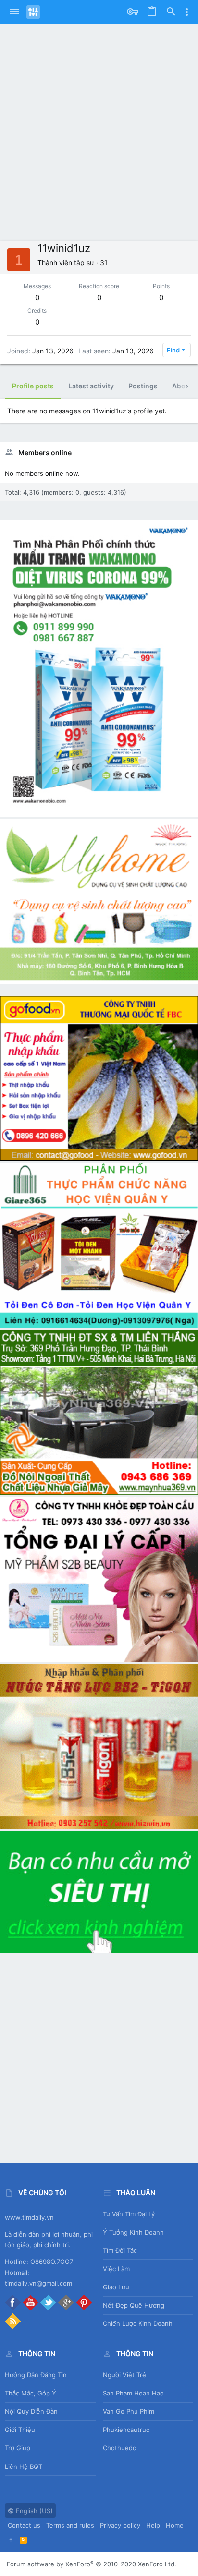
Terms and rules (70, 2525)
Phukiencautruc (126, 2430)
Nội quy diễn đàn (31, 2411)
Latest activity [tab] (91, 386)
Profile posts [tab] (33, 386)
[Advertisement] (99, 137)
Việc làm (116, 2269)
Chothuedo (120, 2448)
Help (153, 2525)
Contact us (24, 2525)
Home (175, 2525)
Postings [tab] (143, 386)
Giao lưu (116, 2287)
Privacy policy (120, 2525)
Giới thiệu (20, 2430)
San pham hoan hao (133, 2393)
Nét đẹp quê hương (134, 2305)
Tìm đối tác (120, 2250)
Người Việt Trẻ (124, 2375)
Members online (45, 453)
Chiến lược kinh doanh (138, 2323)
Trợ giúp (18, 2448)
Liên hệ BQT (24, 2467)
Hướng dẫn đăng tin (36, 2375)
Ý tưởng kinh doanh (133, 2232)
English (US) (33, 2511)
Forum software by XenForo (92, 2564)
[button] (14, 12)
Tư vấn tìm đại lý (129, 2214)
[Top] (11, 2540)
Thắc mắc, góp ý (31, 2393)
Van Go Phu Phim (129, 2411)
